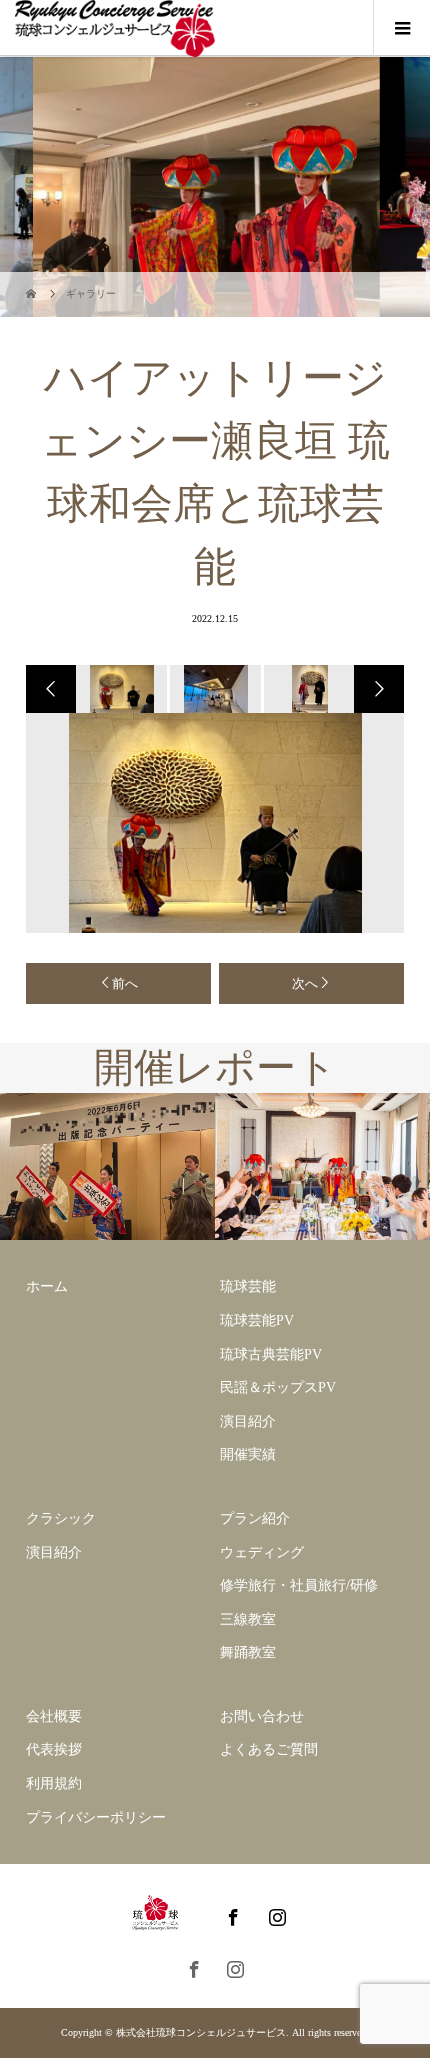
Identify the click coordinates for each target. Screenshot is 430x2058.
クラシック (61, 1518)
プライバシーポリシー (96, 1817)
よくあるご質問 (269, 1749)
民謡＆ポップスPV (278, 1387)
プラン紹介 (255, 1518)
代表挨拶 (54, 1749)
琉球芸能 (248, 1286)
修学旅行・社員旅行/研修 (299, 1585)
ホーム (47, 1286)
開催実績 (248, 1454)
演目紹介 (248, 1421)
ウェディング (262, 1552)
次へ (305, 983)
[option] (120, 689)
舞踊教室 (248, 1652)
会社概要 (54, 1716)
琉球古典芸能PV (271, 1354)
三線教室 (248, 1619)
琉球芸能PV (257, 1320)
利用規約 (54, 1783)
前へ (125, 983)
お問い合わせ (262, 1716)
